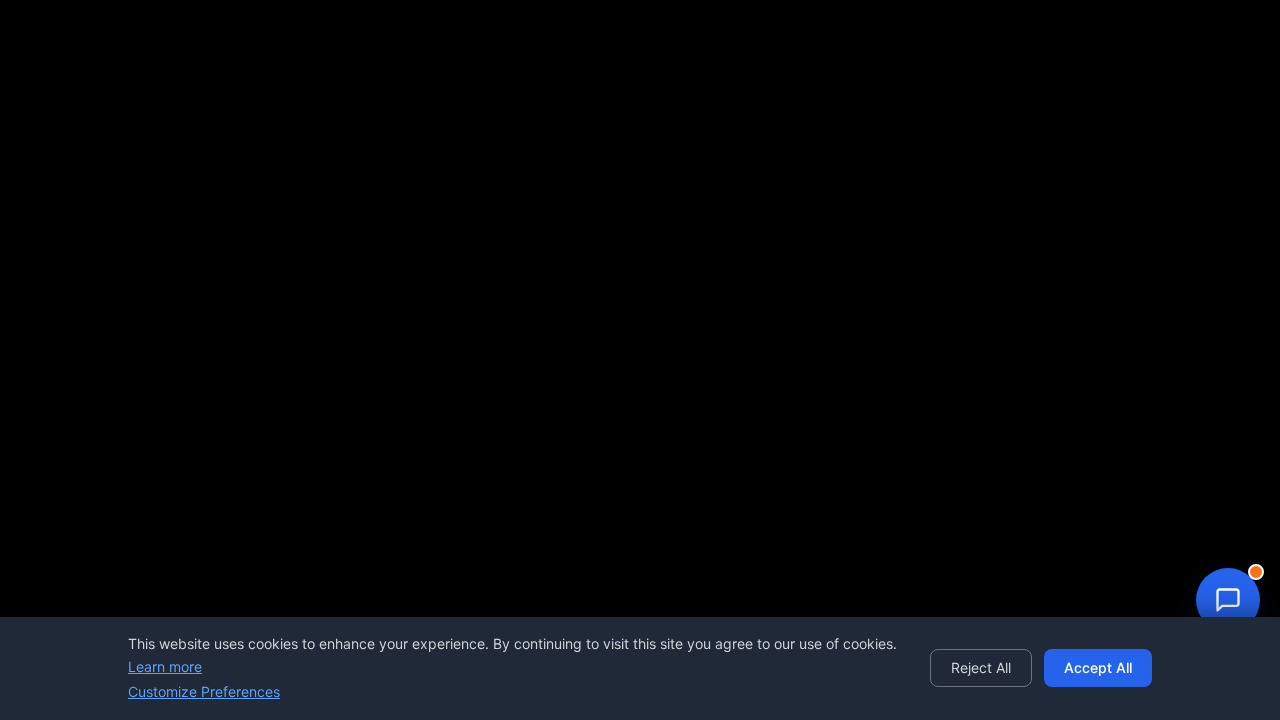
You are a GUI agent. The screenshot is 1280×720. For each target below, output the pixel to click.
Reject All (981, 667)
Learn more (165, 666)
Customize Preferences (204, 691)
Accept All (1098, 667)
